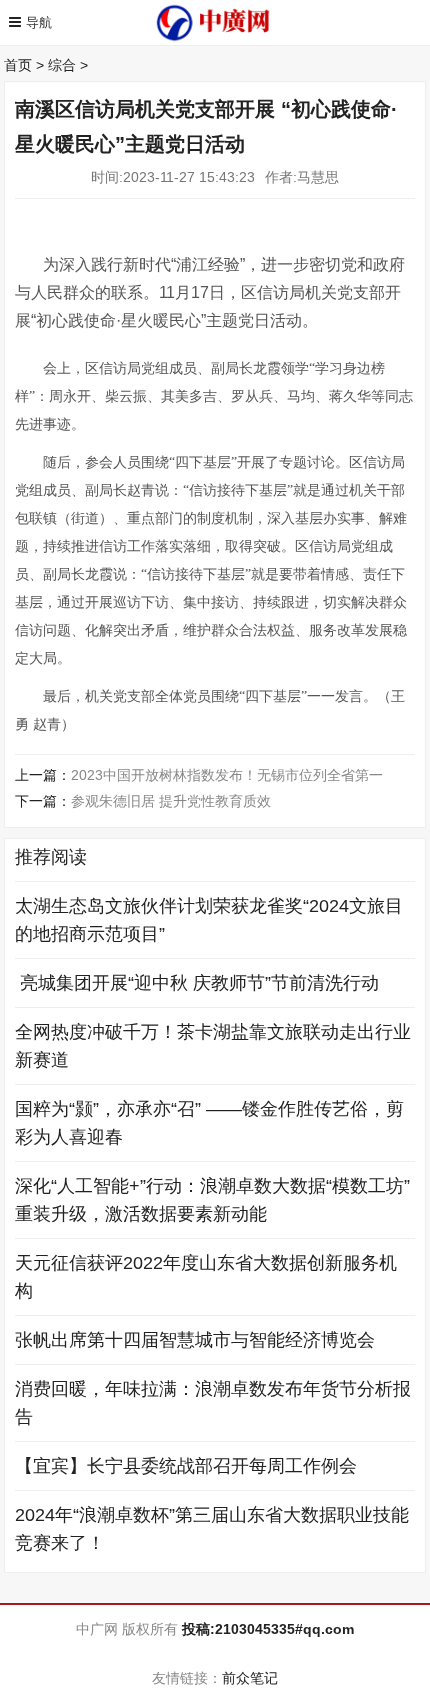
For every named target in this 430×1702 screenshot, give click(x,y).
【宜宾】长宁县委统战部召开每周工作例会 (186, 1466)
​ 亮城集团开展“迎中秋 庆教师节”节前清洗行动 (197, 983)
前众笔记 (250, 1678)
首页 (18, 65)
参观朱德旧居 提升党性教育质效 (171, 801)
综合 (62, 65)
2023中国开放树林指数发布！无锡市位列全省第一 (227, 775)
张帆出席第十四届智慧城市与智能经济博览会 (195, 1340)
